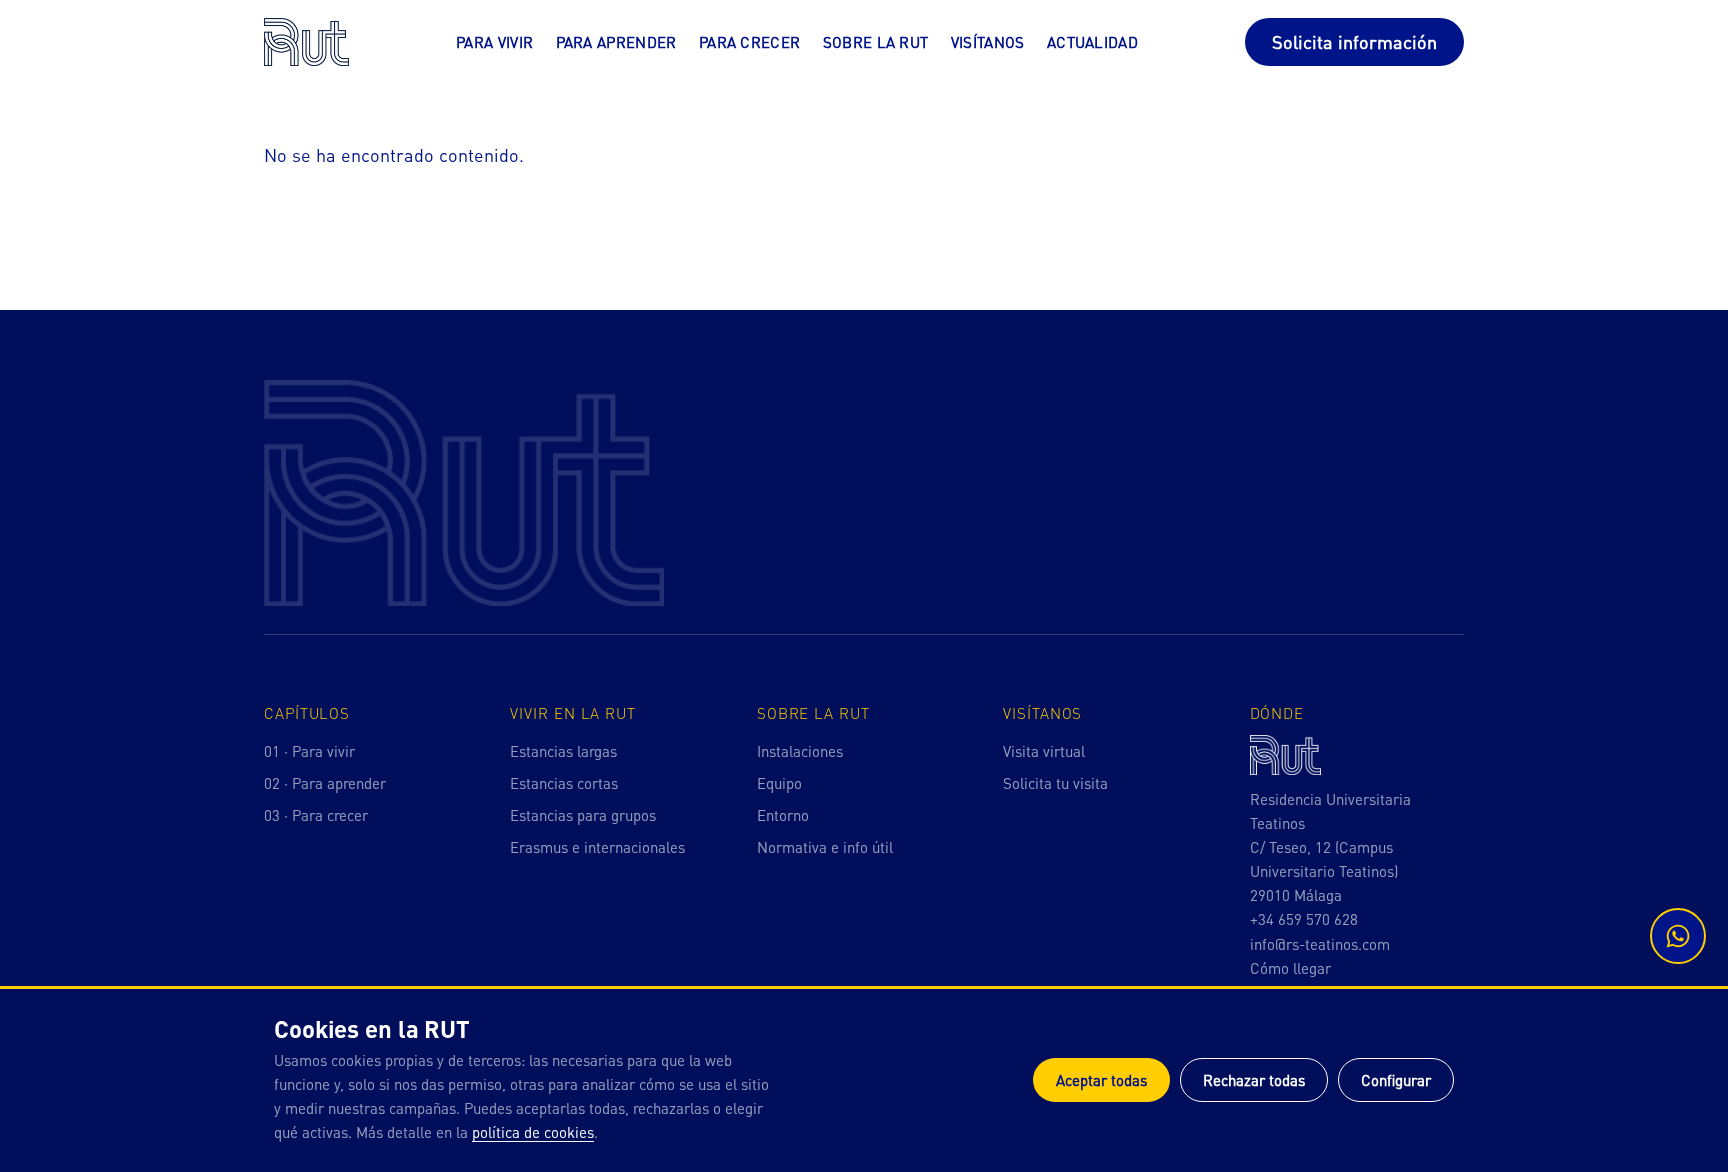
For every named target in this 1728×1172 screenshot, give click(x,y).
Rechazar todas (1254, 1080)
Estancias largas (563, 751)
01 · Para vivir (309, 751)
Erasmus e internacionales (597, 847)
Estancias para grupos (583, 815)
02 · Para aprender (325, 783)
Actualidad (1092, 42)
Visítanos (988, 42)
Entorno (783, 815)
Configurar (1396, 1080)
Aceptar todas (1101, 1080)
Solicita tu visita (1055, 783)
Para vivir (494, 42)
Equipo (779, 783)
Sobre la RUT (876, 42)
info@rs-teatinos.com (1320, 944)
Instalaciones (800, 751)
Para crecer (749, 42)
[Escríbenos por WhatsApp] (1678, 936)
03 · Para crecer (316, 815)
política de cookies (533, 1132)
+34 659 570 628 (1304, 919)
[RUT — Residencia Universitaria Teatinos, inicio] (306, 42)
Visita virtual (1044, 751)
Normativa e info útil (825, 847)
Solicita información (1354, 41)
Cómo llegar (1290, 968)
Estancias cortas (564, 783)
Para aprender (616, 42)
